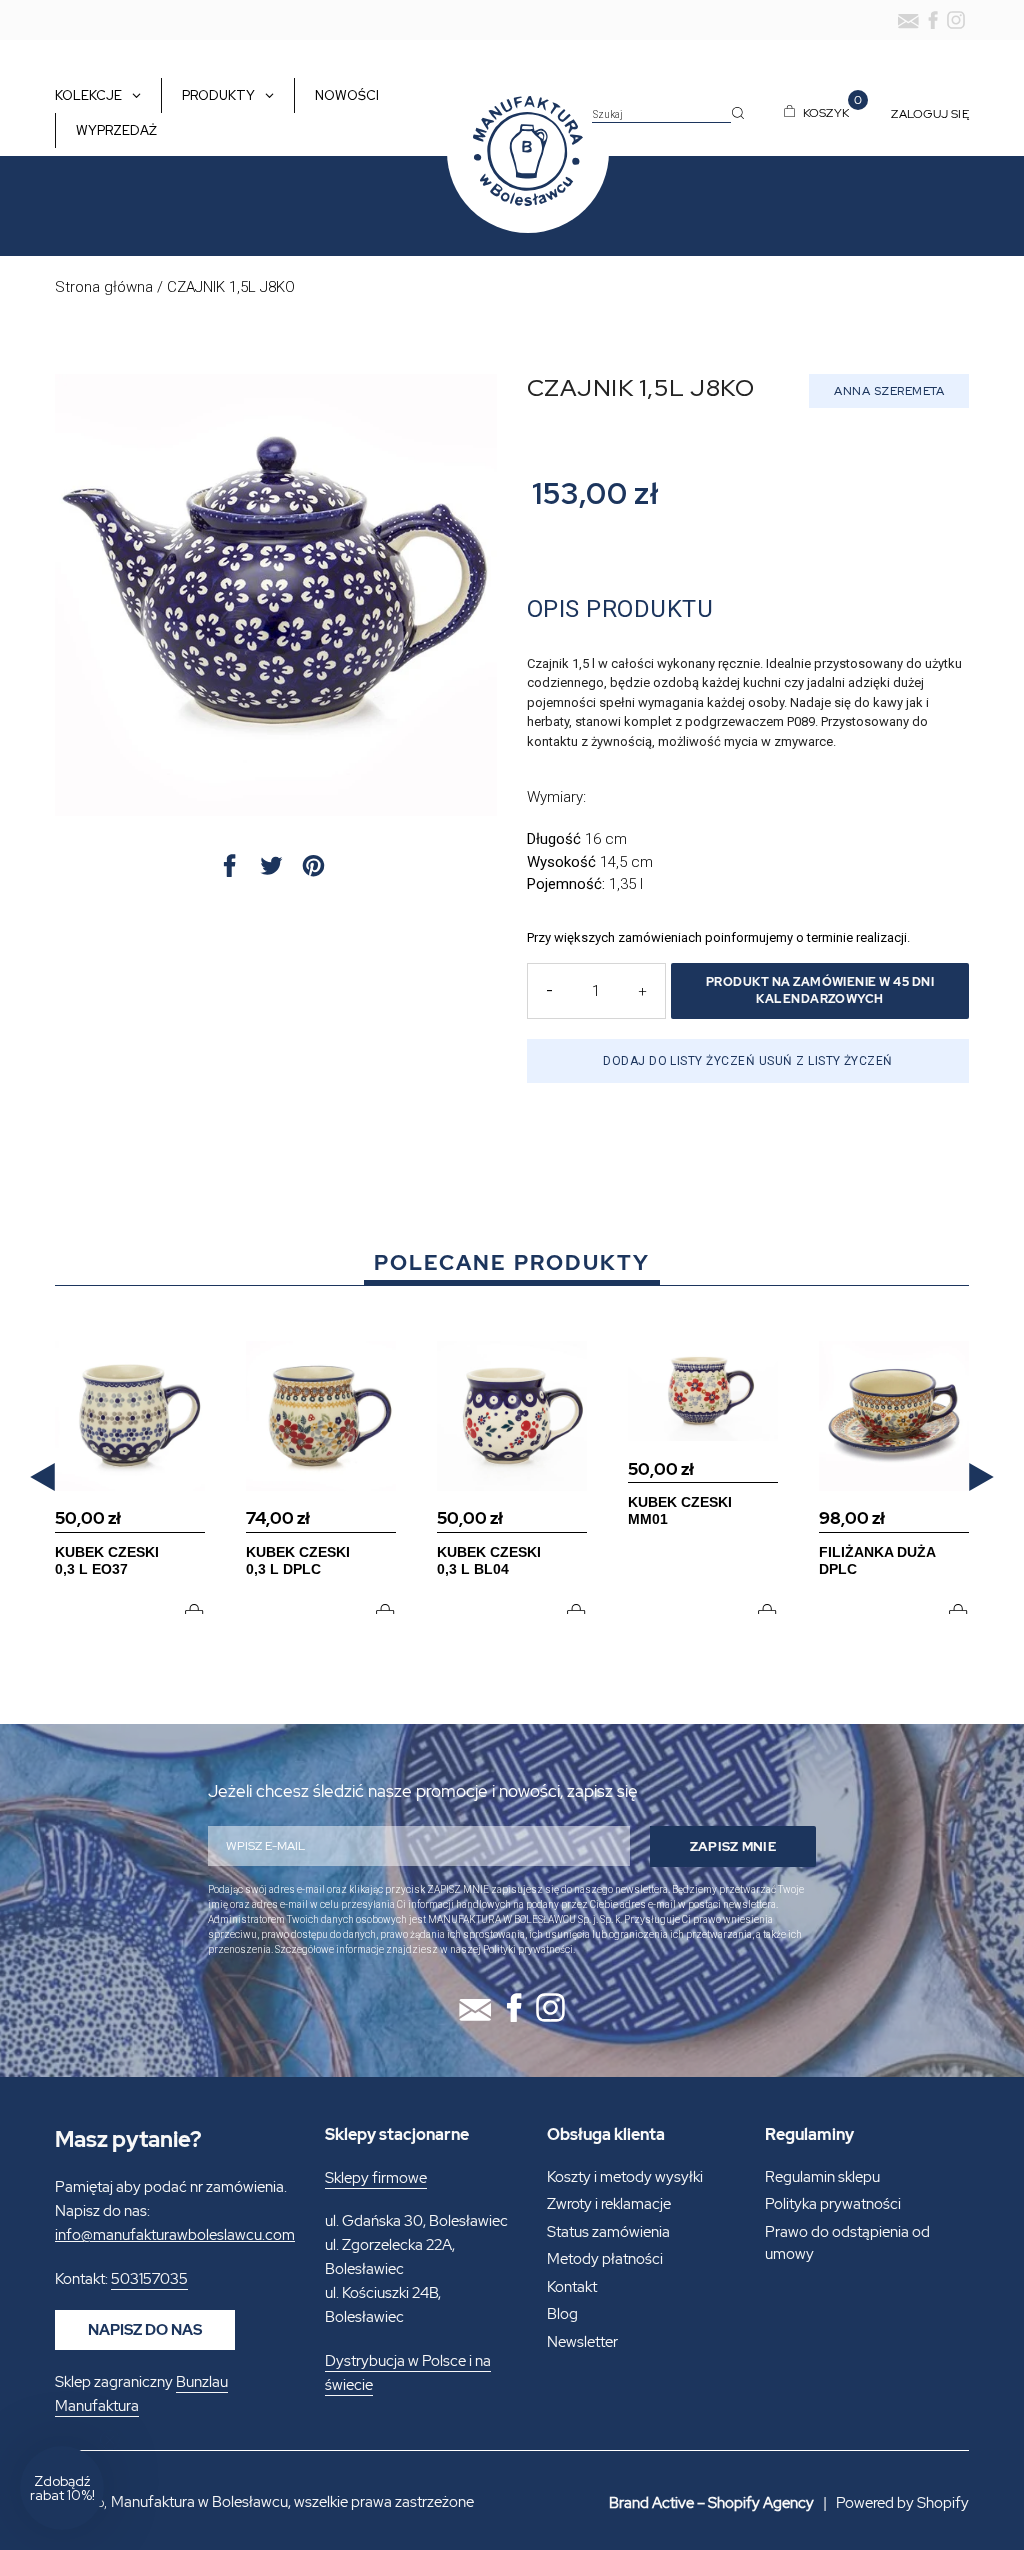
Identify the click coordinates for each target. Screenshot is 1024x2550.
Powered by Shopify (902, 2503)
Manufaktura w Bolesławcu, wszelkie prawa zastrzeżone (292, 2502)
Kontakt (572, 2287)
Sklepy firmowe (376, 2178)
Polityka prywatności (833, 2204)
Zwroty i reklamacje (609, 2204)
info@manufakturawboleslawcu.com (175, 2235)
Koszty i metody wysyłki (625, 2177)
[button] (42, 1477)
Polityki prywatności (528, 1949)
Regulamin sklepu (822, 2177)
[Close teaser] (110, 2440)
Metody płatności (605, 2259)
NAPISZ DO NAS (145, 2330)
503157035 (149, 2279)
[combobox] (661, 115)
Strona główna (104, 287)
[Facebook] (933, 20)
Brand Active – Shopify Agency (711, 2503)
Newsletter (582, 2342)
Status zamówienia (608, 2232)
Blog (562, 2314)
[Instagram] (956, 20)
